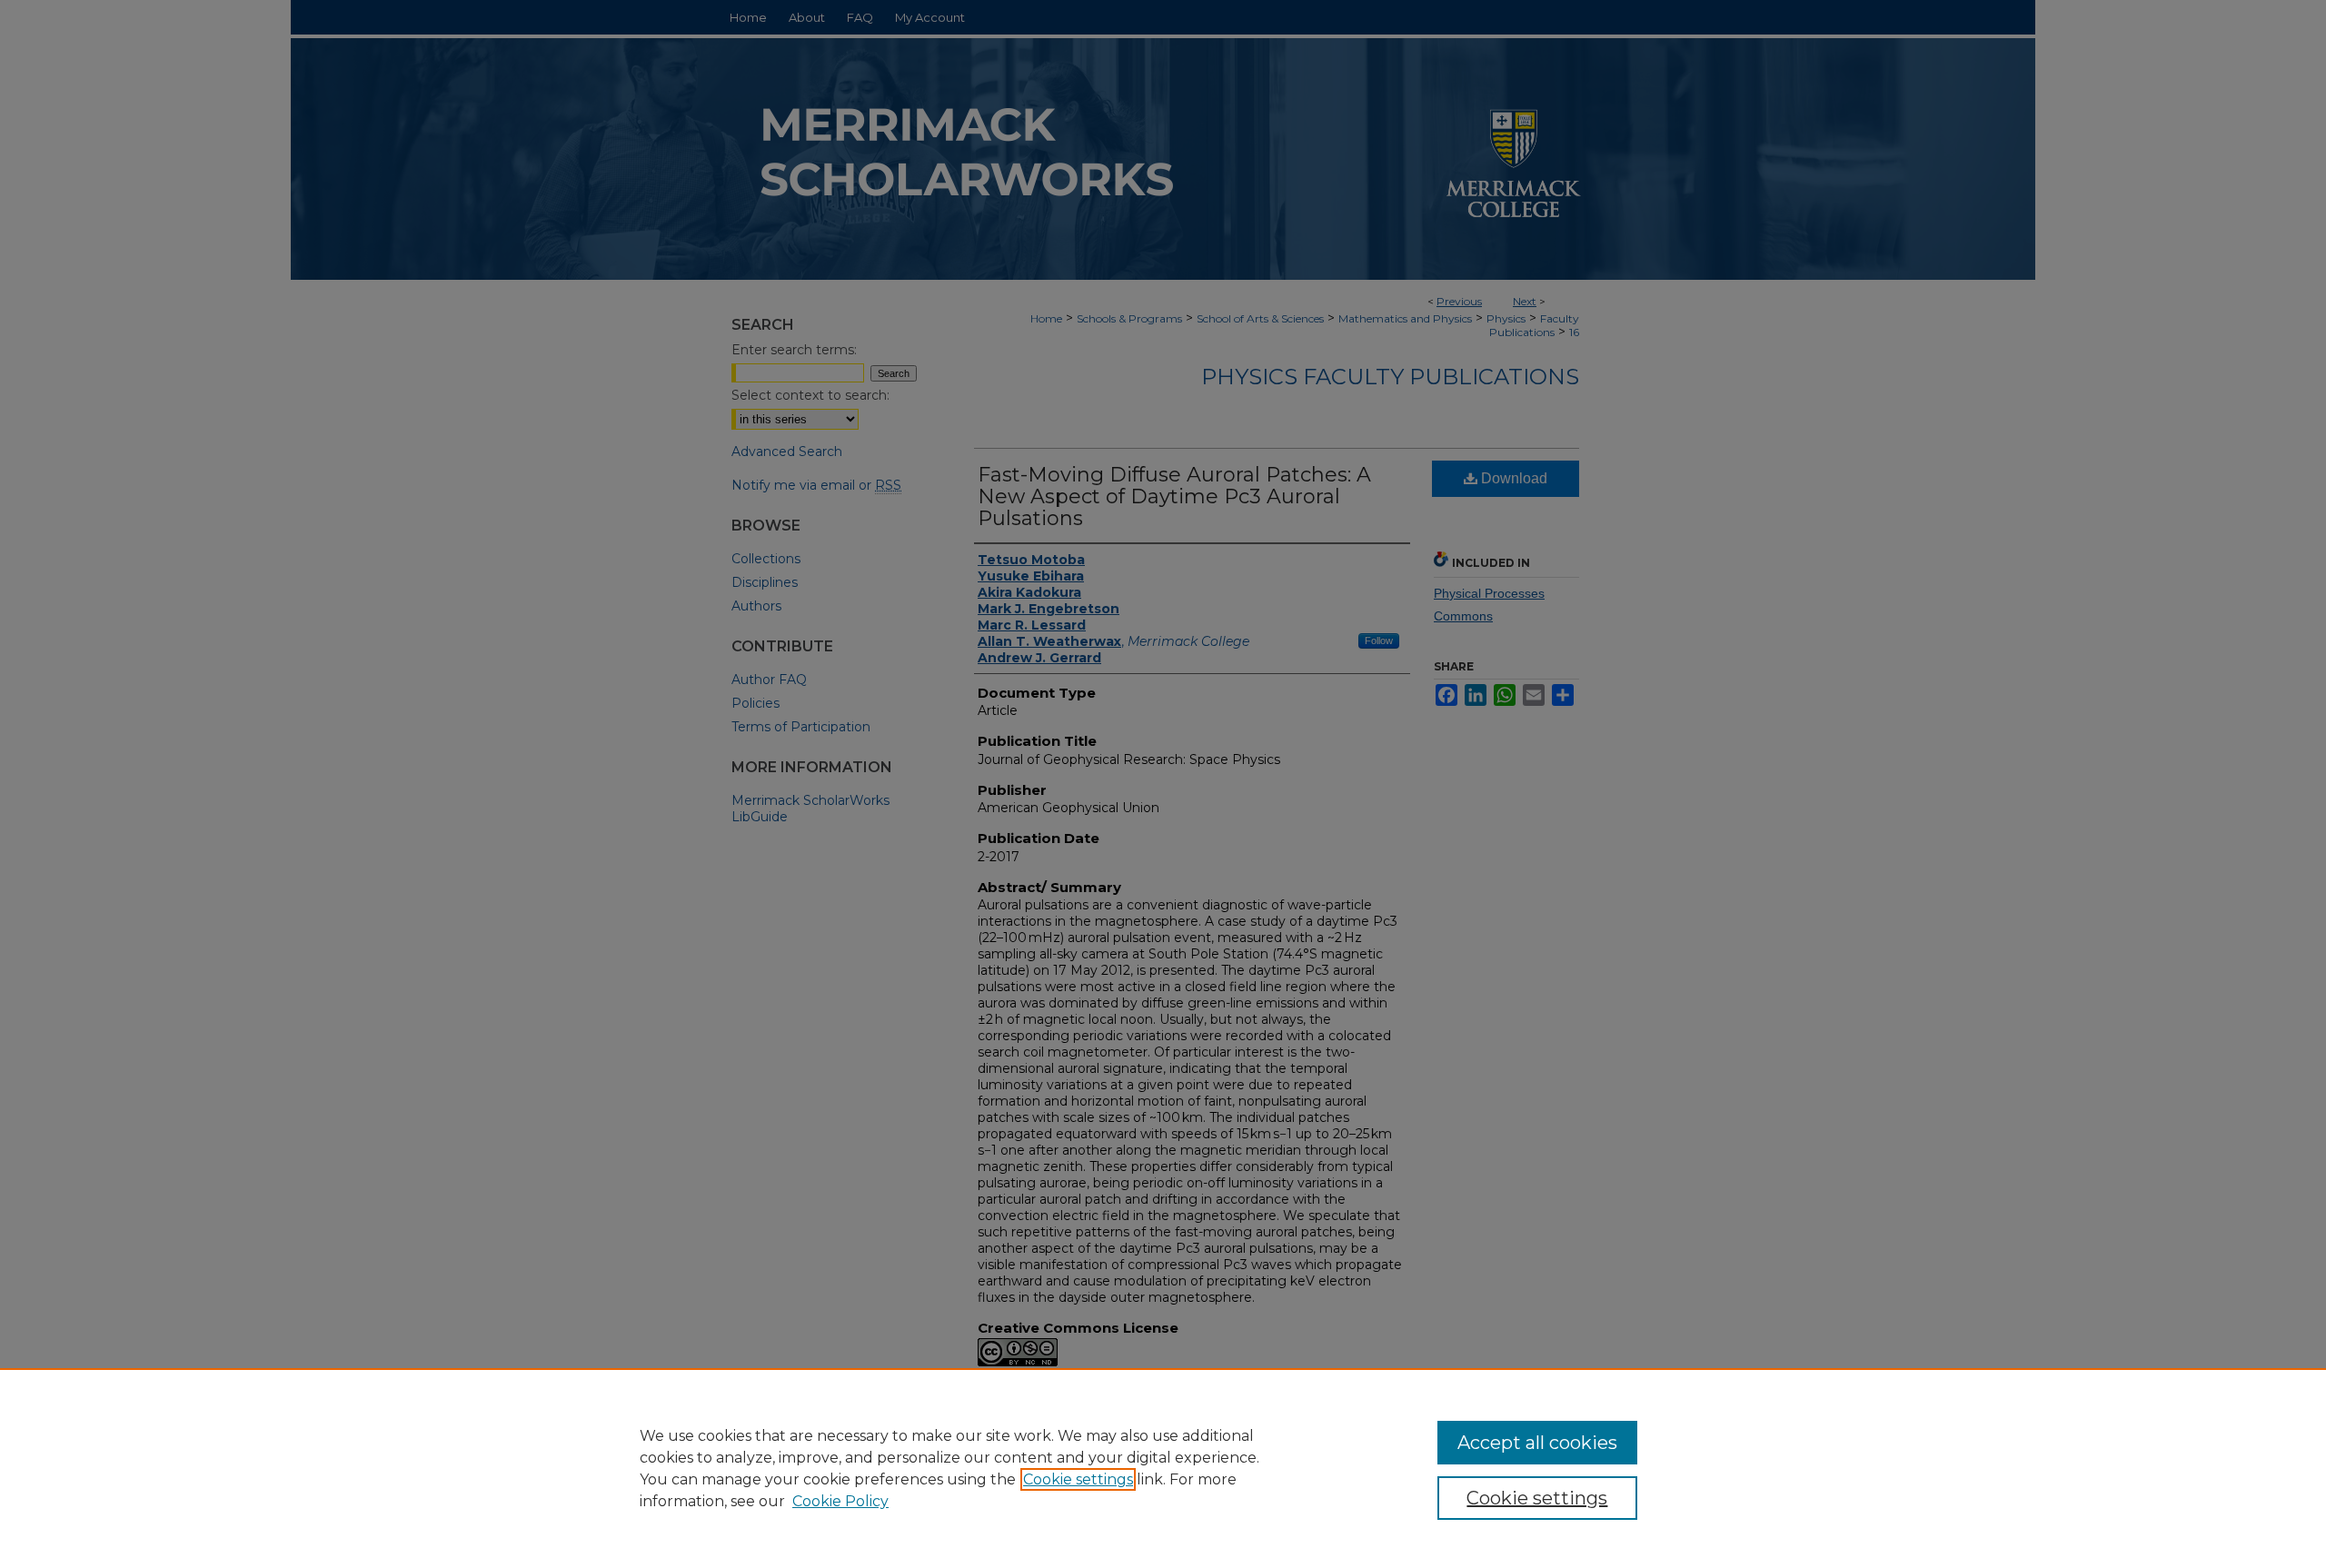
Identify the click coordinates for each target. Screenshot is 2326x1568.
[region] (1163, 1468)
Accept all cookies (1537, 1443)
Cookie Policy (840, 1501)
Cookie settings (1078, 1479)
